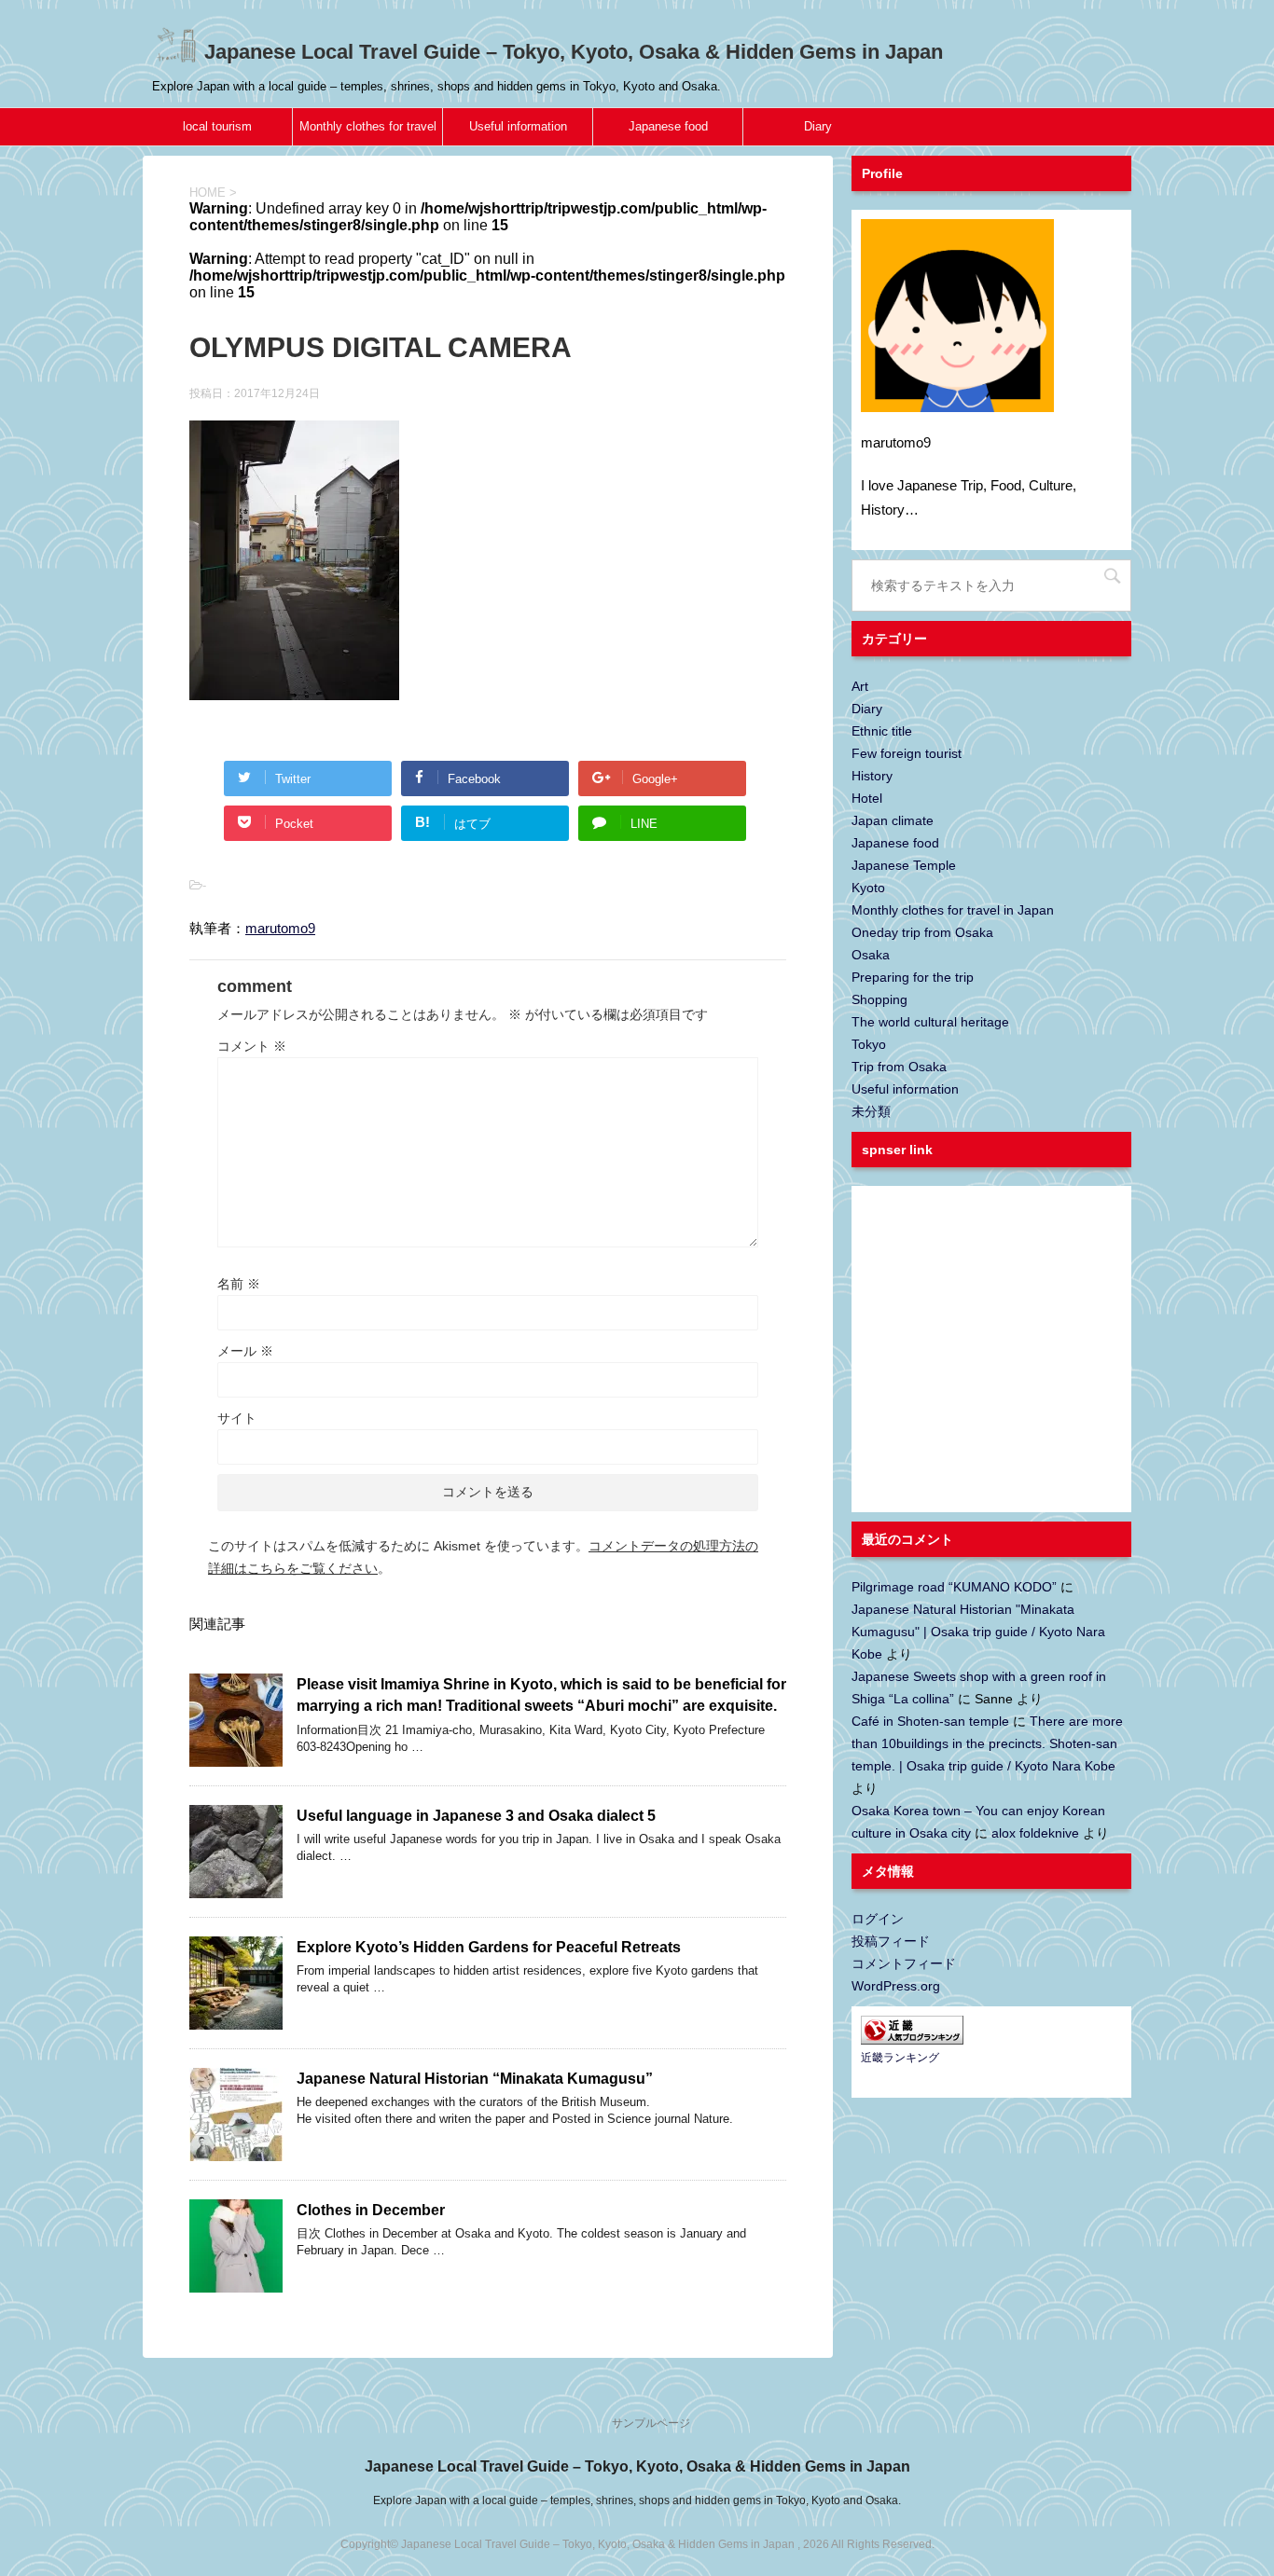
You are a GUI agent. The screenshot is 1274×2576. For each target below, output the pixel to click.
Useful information (518, 126)
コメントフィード (904, 1963)
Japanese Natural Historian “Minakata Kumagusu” (475, 2079)
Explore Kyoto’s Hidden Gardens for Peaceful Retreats (489, 1947)
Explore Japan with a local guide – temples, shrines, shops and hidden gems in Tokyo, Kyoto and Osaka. (637, 2500)
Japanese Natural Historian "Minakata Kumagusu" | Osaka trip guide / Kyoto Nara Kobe (978, 1632)
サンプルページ (651, 2423)
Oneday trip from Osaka (922, 932)
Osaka (871, 955)
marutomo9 (280, 928)
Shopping (879, 999)
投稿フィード (891, 1941)
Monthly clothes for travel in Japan (368, 132)
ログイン (878, 1919)
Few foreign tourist (907, 753)
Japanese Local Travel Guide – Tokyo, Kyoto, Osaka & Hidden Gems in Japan (571, 52)
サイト (237, 1418)
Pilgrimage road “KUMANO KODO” (954, 1587)
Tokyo (869, 1044)
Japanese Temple (904, 865)
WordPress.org (896, 1986)
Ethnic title (882, 731)
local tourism (217, 126)
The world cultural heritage (930, 1022)
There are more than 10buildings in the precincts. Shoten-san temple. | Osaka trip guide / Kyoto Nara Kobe (987, 1743)
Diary (818, 126)
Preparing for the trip (913, 977)
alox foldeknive (1035, 1833)
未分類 (871, 1111)
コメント (252, 1046)
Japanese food (668, 126)
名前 (239, 1284)
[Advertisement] (1001, 1360)
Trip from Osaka (899, 1067)
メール (245, 1351)
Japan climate (893, 820)
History (872, 776)
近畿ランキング (900, 2058)
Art (860, 686)
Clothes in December (371, 2210)
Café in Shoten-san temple (930, 1721)
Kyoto (868, 888)
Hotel (867, 798)
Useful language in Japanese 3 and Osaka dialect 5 (476, 1816)
